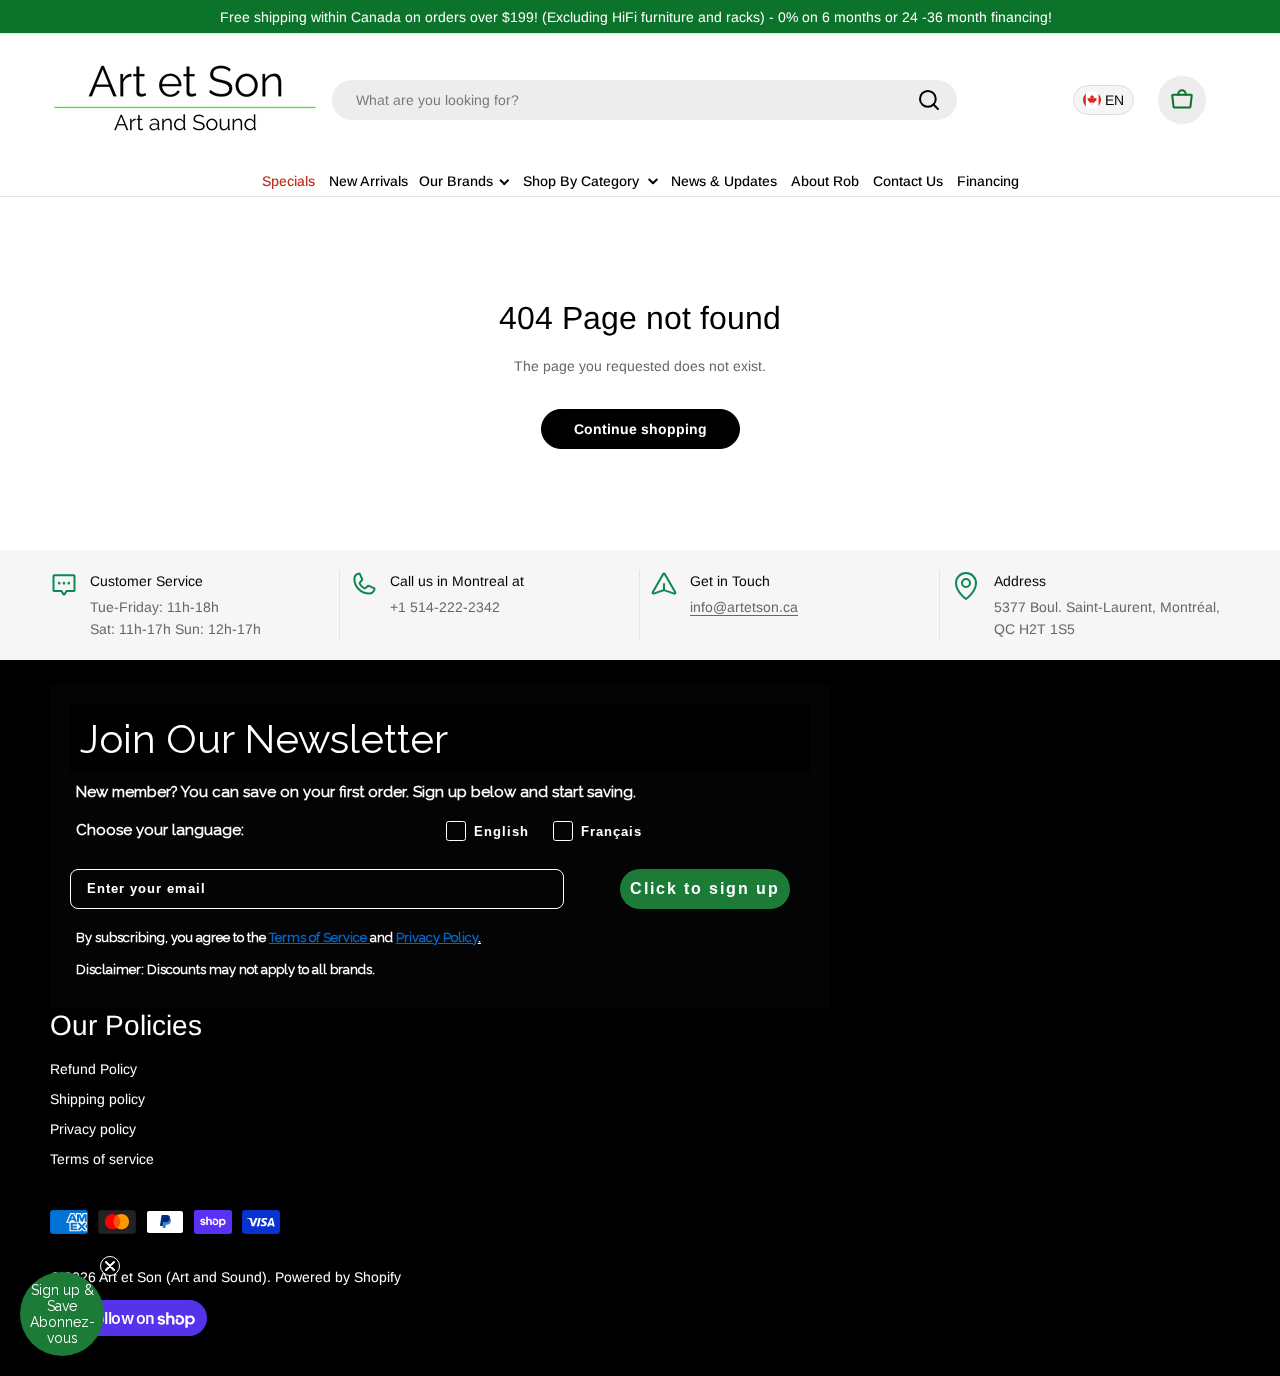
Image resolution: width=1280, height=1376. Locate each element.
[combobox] (644, 100)
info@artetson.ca (744, 607)
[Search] (929, 100)
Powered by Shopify (338, 1277)
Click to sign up (705, 888)
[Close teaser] (110, 1266)
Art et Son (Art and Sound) (183, 1277)
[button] (62, 1314)
